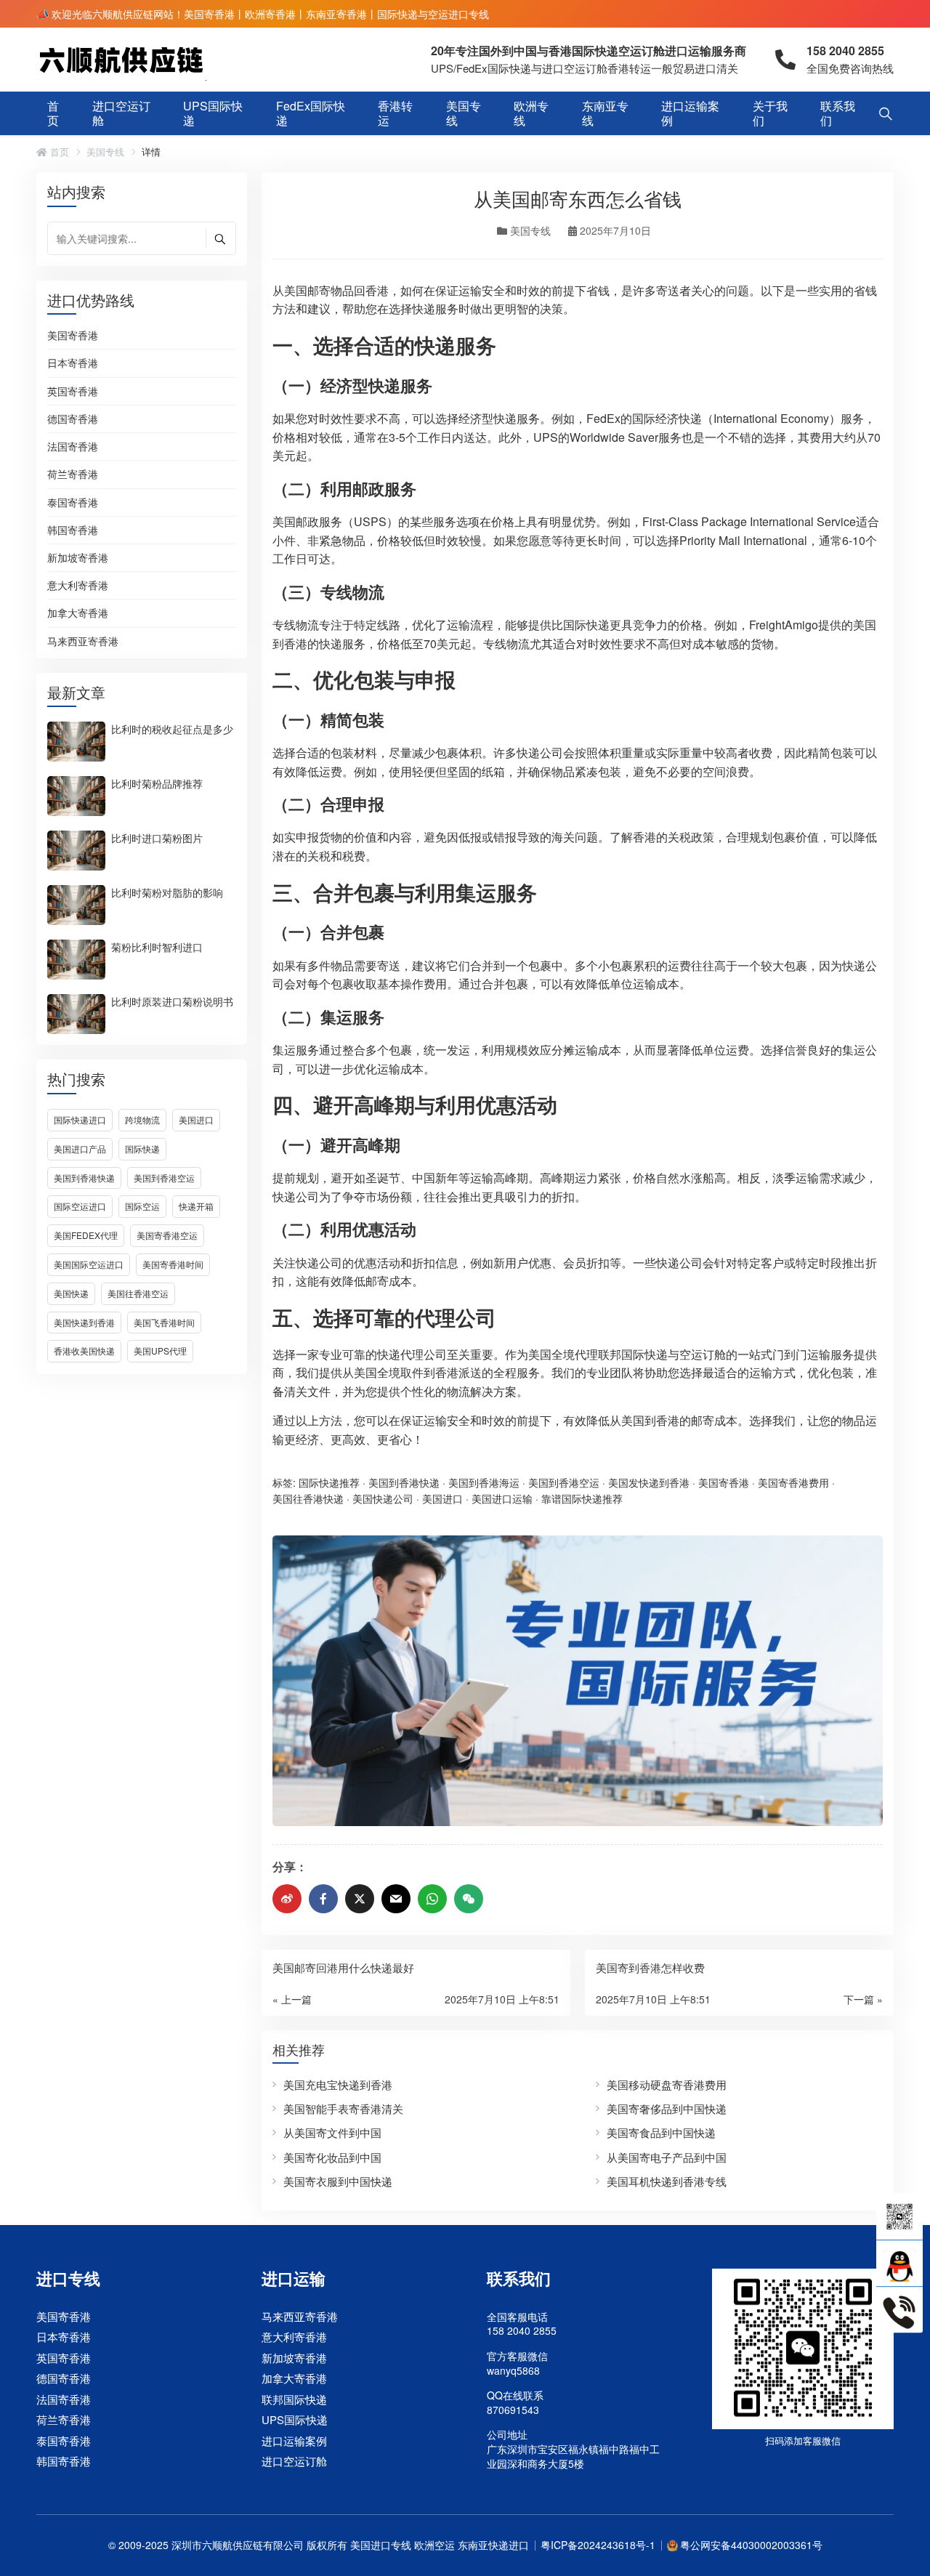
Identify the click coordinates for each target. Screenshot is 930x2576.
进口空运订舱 (121, 113)
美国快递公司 (383, 1498)
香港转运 (395, 113)
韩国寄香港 (73, 530)
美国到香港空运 (164, 1178)
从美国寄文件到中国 (332, 2132)
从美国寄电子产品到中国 (667, 2157)
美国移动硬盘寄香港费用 (667, 2084)
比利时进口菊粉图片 (157, 837)
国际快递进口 (80, 1119)
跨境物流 (142, 1119)
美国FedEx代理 (86, 1235)
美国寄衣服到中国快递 (338, 2181)
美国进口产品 (80, 1148)
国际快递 (142, 1148)
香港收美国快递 (84, 1350)
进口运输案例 (690, 113)
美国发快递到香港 (649, 1482)
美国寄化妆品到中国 (332, 2157)
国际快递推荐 (329, 1482)
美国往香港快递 (308, 1498)
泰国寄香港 (73, 503)
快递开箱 (196, 1206)
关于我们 (770, 113)
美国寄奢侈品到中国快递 (667, 2108)
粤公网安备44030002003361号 (751, 2545)
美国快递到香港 (84, 1322)
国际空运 (142, 1206)
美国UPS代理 (160, 1350)
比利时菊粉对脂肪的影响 (167, 892)
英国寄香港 (73, 392)
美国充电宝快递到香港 (338, 2084)
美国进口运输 (502, 1498)
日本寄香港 (73, 363)
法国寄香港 (73, 447)
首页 (53, 113)
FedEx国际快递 (311, 113)
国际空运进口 (80, 1206)
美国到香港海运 (484, 1482)
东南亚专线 (605, 113)
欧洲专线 (531, 113)
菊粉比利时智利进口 (157, 946)
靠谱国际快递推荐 (582, 1498)
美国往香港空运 (138, 1293)
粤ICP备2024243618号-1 (598, 2545)
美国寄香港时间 (173, 1264)
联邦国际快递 (294, 2399)
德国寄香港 (73, 419)
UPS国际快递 (213, 113)
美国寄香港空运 (167, 1235)
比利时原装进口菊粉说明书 (172, 1001)
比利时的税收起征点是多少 (172, 728)
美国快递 (71, 1293)
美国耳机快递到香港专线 (667, 2181)
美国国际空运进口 (89, 1264)
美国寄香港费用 (793, 1482)
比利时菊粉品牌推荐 (157, 783)
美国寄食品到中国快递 (661, 2132)
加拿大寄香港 (78, 613)
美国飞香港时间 (164, 1322)
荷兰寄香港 (73, 475)
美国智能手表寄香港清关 (343, 2108)
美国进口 (196, 1119)
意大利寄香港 (78, 586)
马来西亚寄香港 (83, 641)
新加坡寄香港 (78, 558)
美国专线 (464, 113)
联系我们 (838, 113)
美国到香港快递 (84, 1178)
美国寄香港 (73, 336)
